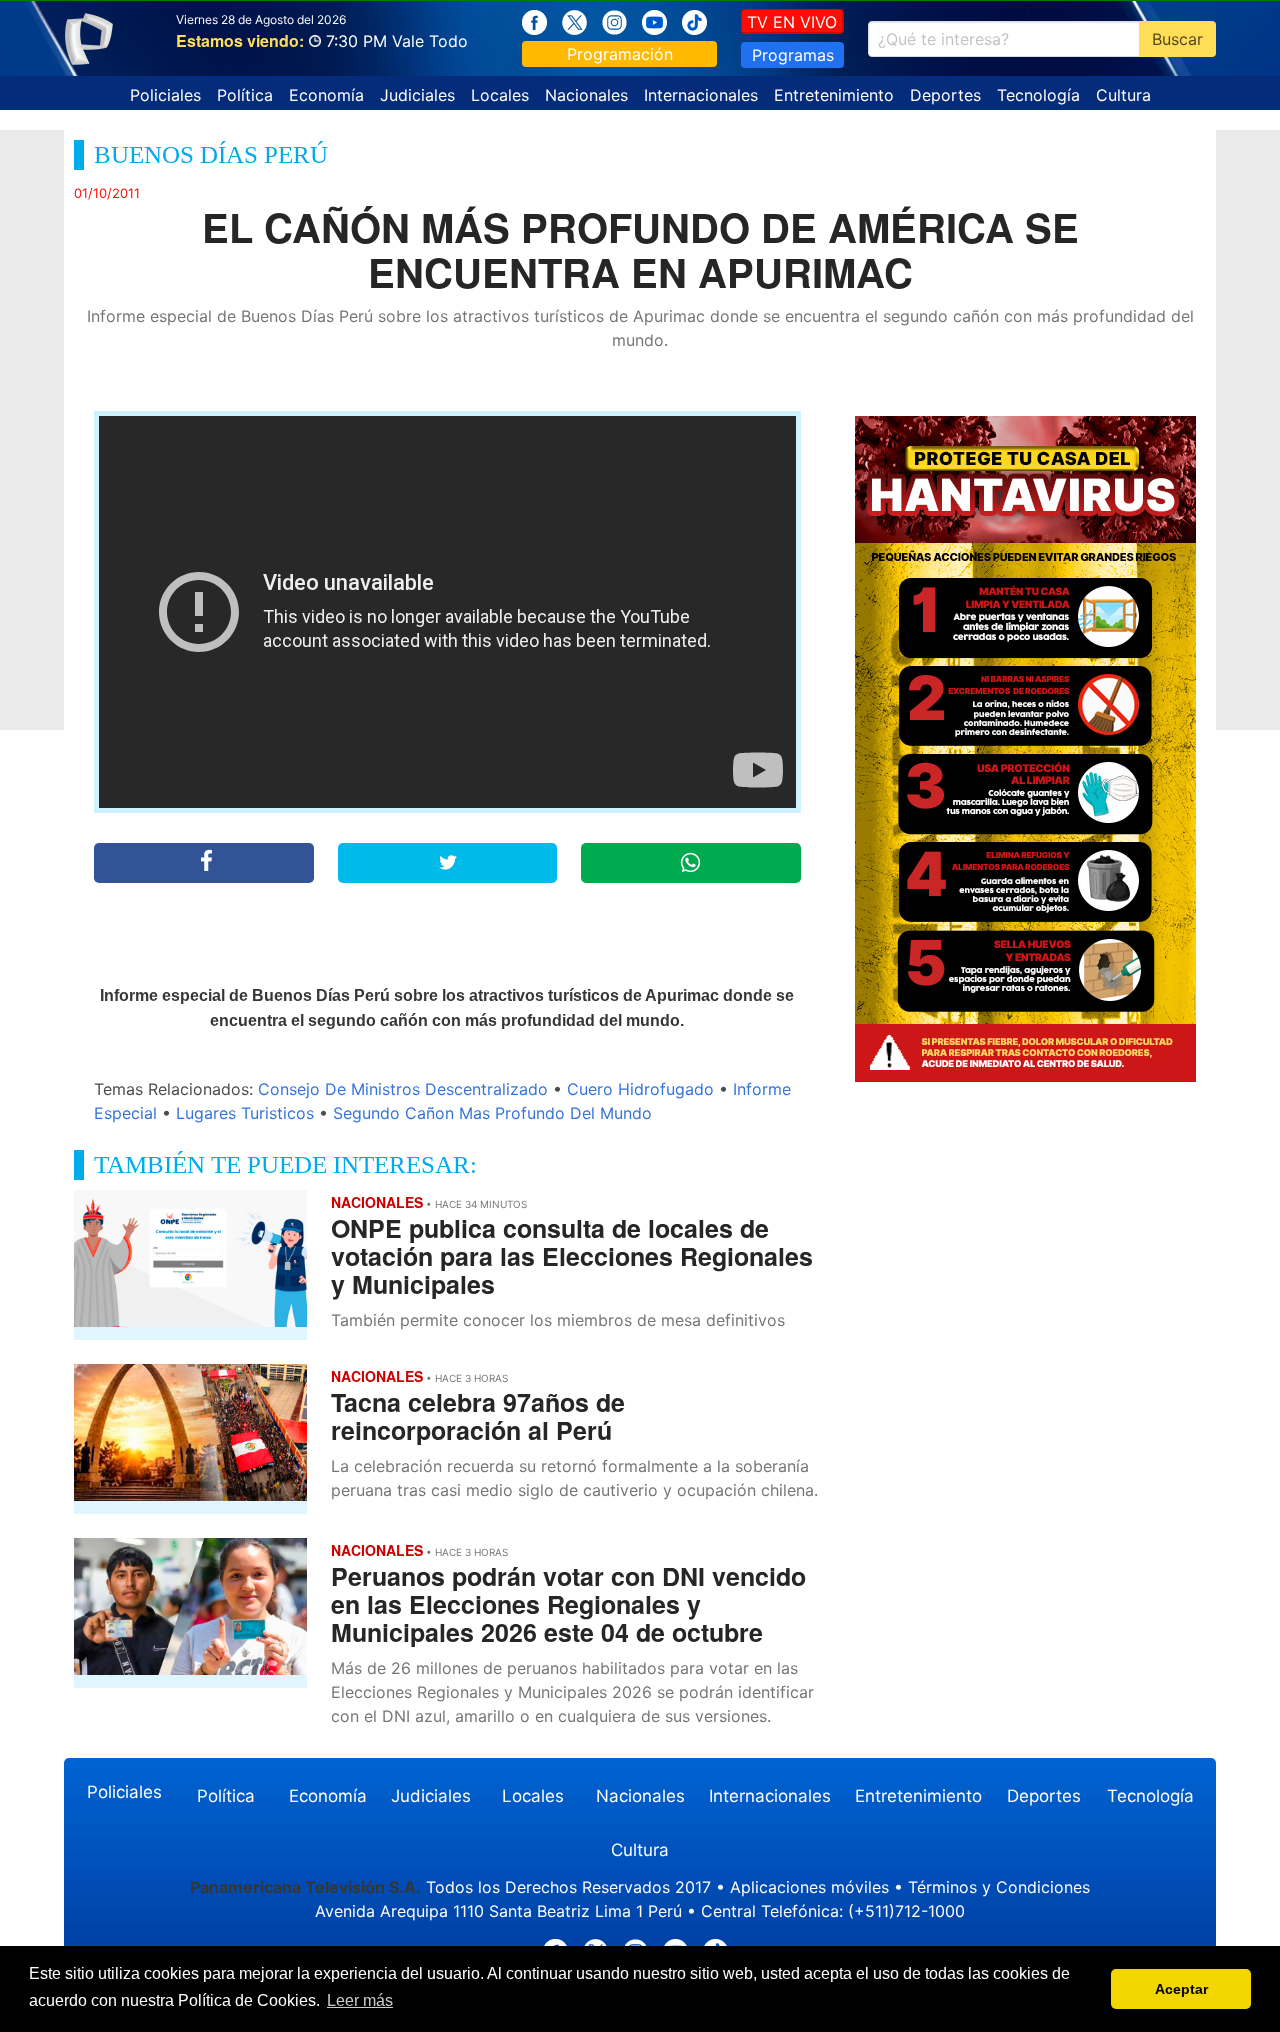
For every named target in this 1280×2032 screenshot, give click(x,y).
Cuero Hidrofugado (640, 1089)
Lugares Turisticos (245, 1113)
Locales (500, 95)
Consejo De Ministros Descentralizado (403, 1089)
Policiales (165, 95)
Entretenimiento (834, 95)
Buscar (1177, 39)
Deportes (945, 95)
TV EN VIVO (792, 22)
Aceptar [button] (1181, 1989)
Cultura (1123, 95)
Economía (326, 95)
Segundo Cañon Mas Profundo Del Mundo (492, 1113)
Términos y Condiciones (999, 1887)
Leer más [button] (360, 2000)
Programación (620, 54)
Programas (793, 55)
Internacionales (701, 95)
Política (245, 95)
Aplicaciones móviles (809, 1887)
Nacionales (586, 95)
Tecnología (1038, 95)
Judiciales (417, 95)
